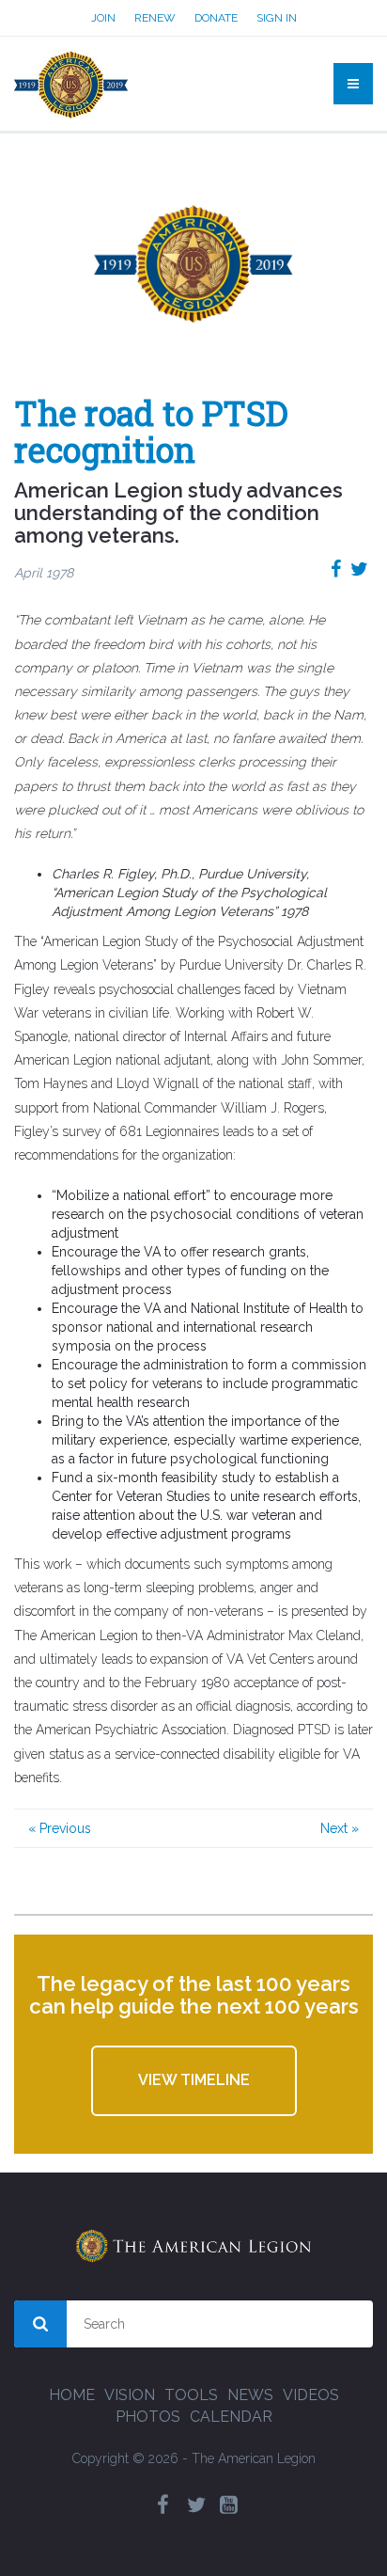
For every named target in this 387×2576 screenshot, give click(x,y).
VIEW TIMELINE (194, 2080)
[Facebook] (163, 2505)
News (250, 2395)
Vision (130, 2395)
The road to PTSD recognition (151, 432)
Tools (191, 2395)
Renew (155, 18)
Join (103, 18)
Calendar (231, 2417)
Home (72, 2395)
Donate (216, 18)
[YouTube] (229, 2505)
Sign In (277, 18)
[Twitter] (196, 2505)
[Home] (71, 84)
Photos (148, 2417)
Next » (340, 1828)
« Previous (60, 1828)
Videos (311, 2395)
